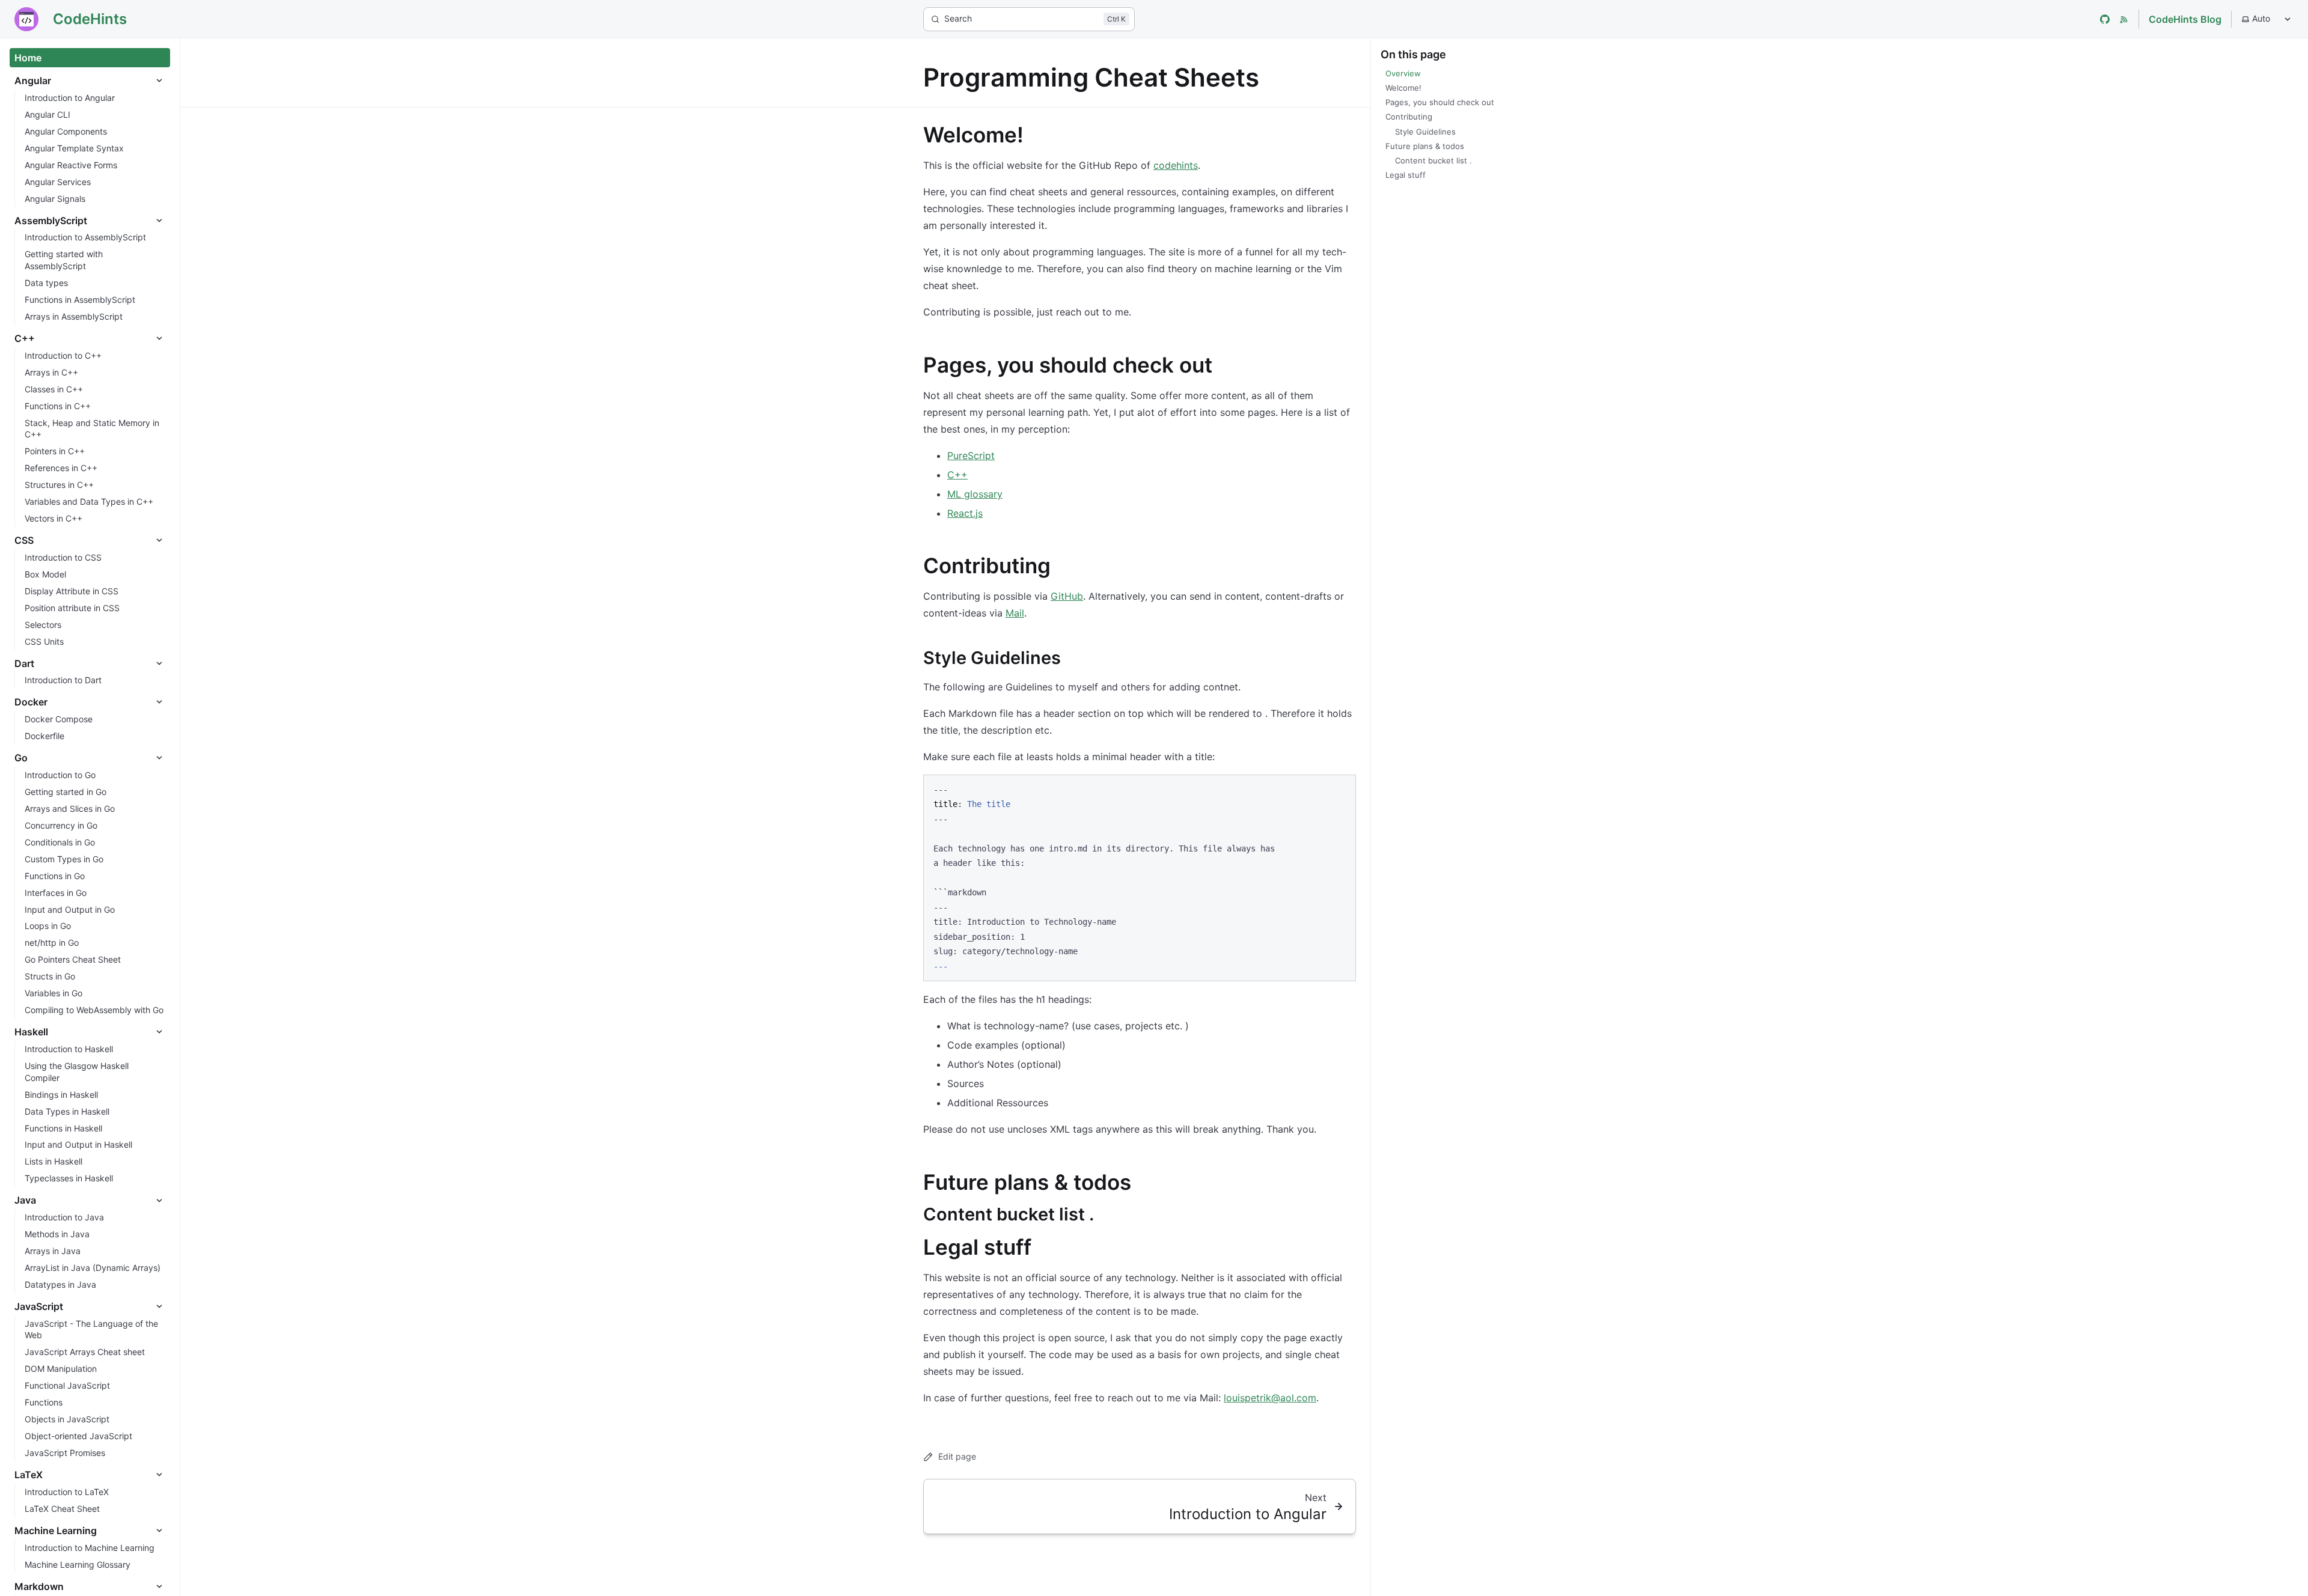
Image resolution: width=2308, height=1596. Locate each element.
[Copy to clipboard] (1341, 788)
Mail (1015, 613)
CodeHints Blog (2185, 19)
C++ (957, 475)
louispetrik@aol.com (1270, 1398)
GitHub (1067, 596)
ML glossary (975, 494)
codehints (1176, 165)
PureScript (971, 455)
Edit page (957, 1456)
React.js (965, 513)
